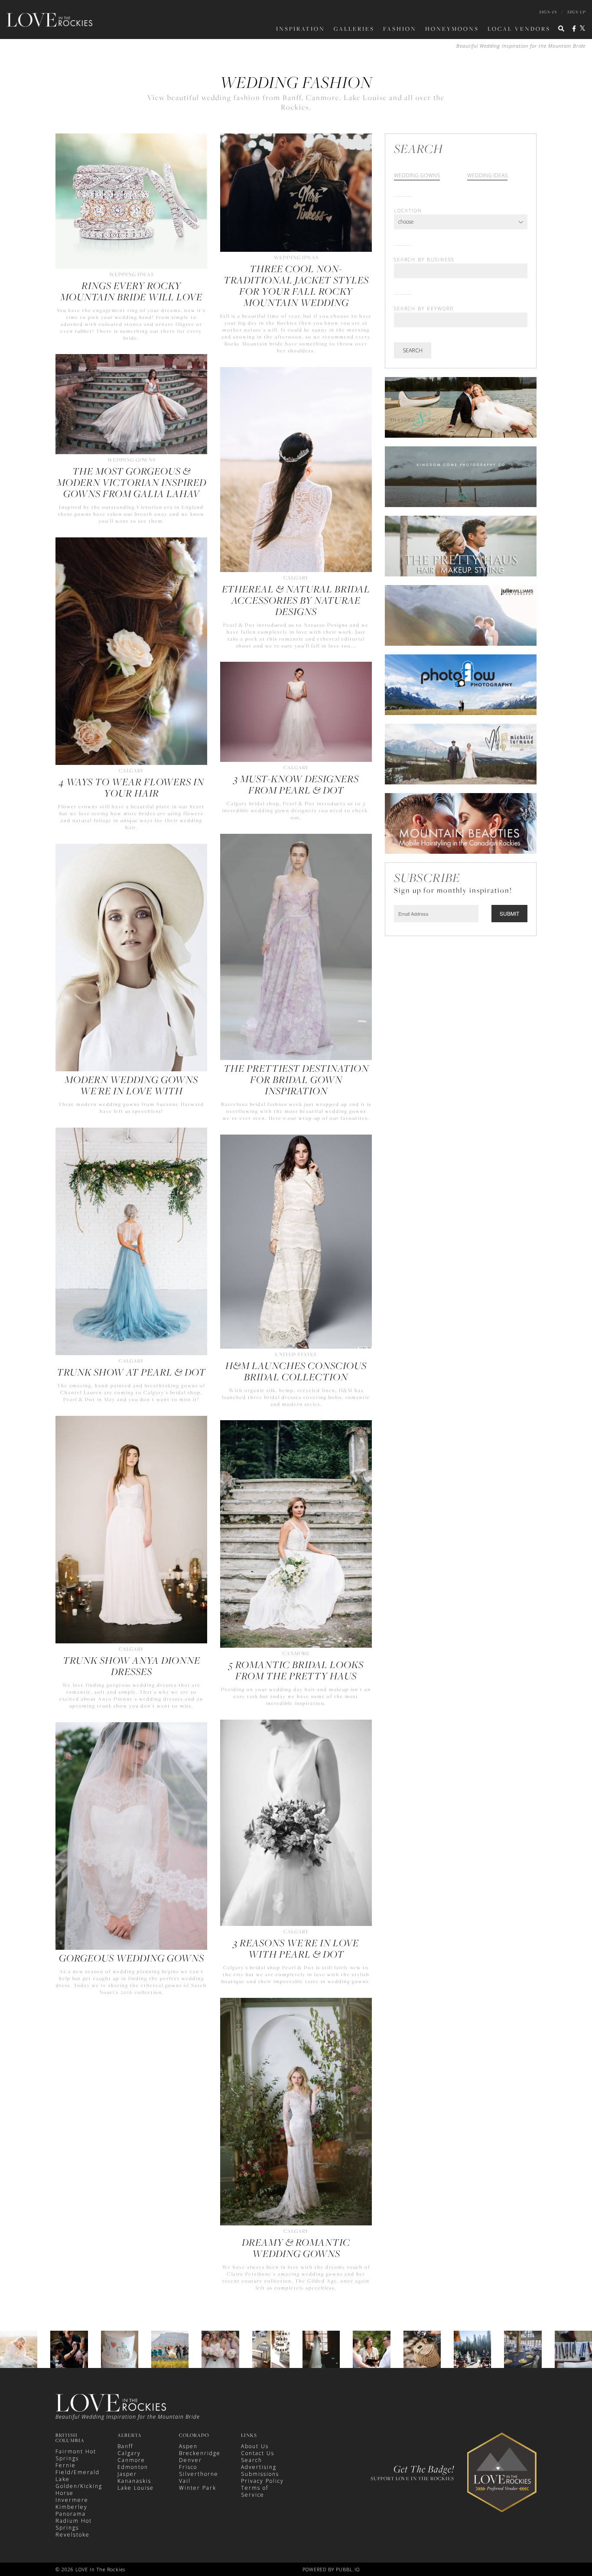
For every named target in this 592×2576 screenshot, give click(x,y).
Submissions (260, 2474)
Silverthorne (199, 2474)
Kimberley (72, 2507)
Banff (125, 2446)
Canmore (131, 2460)
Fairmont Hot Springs (76, 2455)
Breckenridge (200, 2453)
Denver (190, 2460)
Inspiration (301, 29)
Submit (509, 913)
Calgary (129, 2453)
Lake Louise (136, 2488)
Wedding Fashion (296, 82)
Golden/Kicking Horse (79, 2490)
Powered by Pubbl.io (331, 2569)
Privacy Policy (262, 2481)
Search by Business (424, 259)
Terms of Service (255, 2491)
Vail (185, 2481)
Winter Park (198, 2488)
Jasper (127, 2474)
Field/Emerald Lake (78, 2476)
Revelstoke (73, 2535)
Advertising (259, 2467)
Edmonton (133, 2467)
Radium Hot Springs (74, 2524)
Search (413, 350)
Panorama (71, 2514)
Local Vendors (519, 29)
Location (408, 210)
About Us (255, 2446)
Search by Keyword (424, 308)
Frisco (188, 2467)
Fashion (400, 29)
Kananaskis (134, 2481)
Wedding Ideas (487, 176)
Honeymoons (452, 29)
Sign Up (576, 12)
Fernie (66, 2465)
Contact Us (258, 2453)
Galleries (354, 29)
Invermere (72, 2500)
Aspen (188, 2446)
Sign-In (548, 12)
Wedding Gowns (417, 176)
